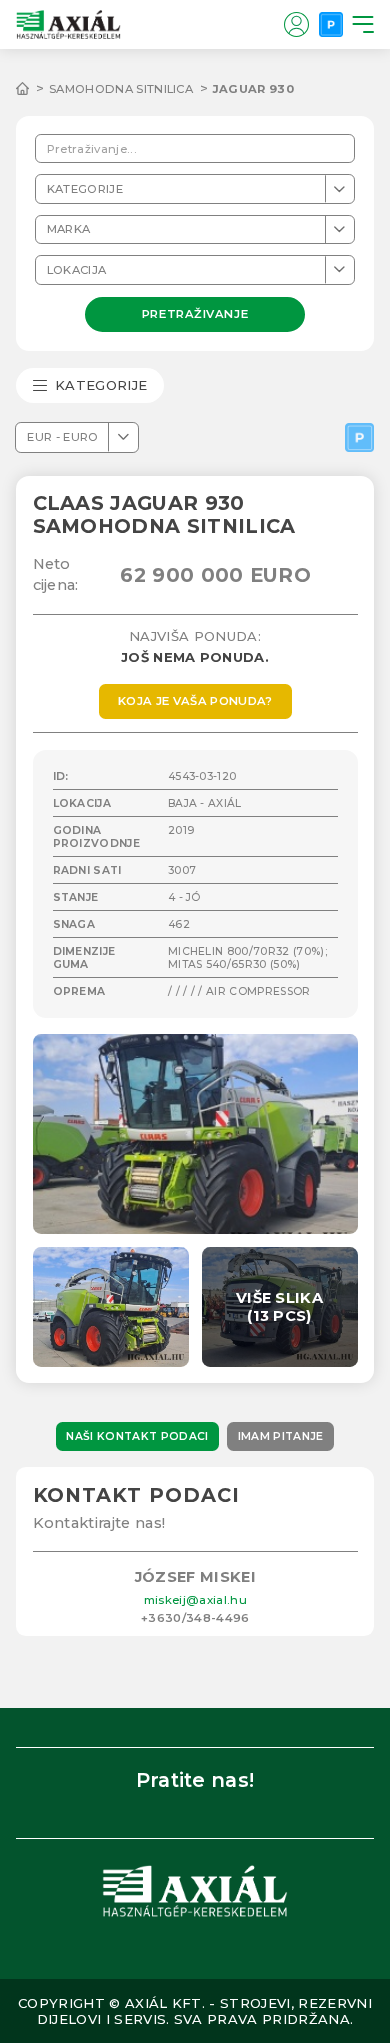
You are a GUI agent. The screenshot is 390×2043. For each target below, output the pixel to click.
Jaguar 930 (253, 89)
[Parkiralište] (331, 24)
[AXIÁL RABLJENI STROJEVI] (32, 89)
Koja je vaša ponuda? (195, 701)
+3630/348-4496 (195, 1618)
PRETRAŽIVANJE (195, 313)
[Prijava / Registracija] (296, 24)
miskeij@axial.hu (195, 1600)
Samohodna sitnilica (121, 89)
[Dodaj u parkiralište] (359, 437)
